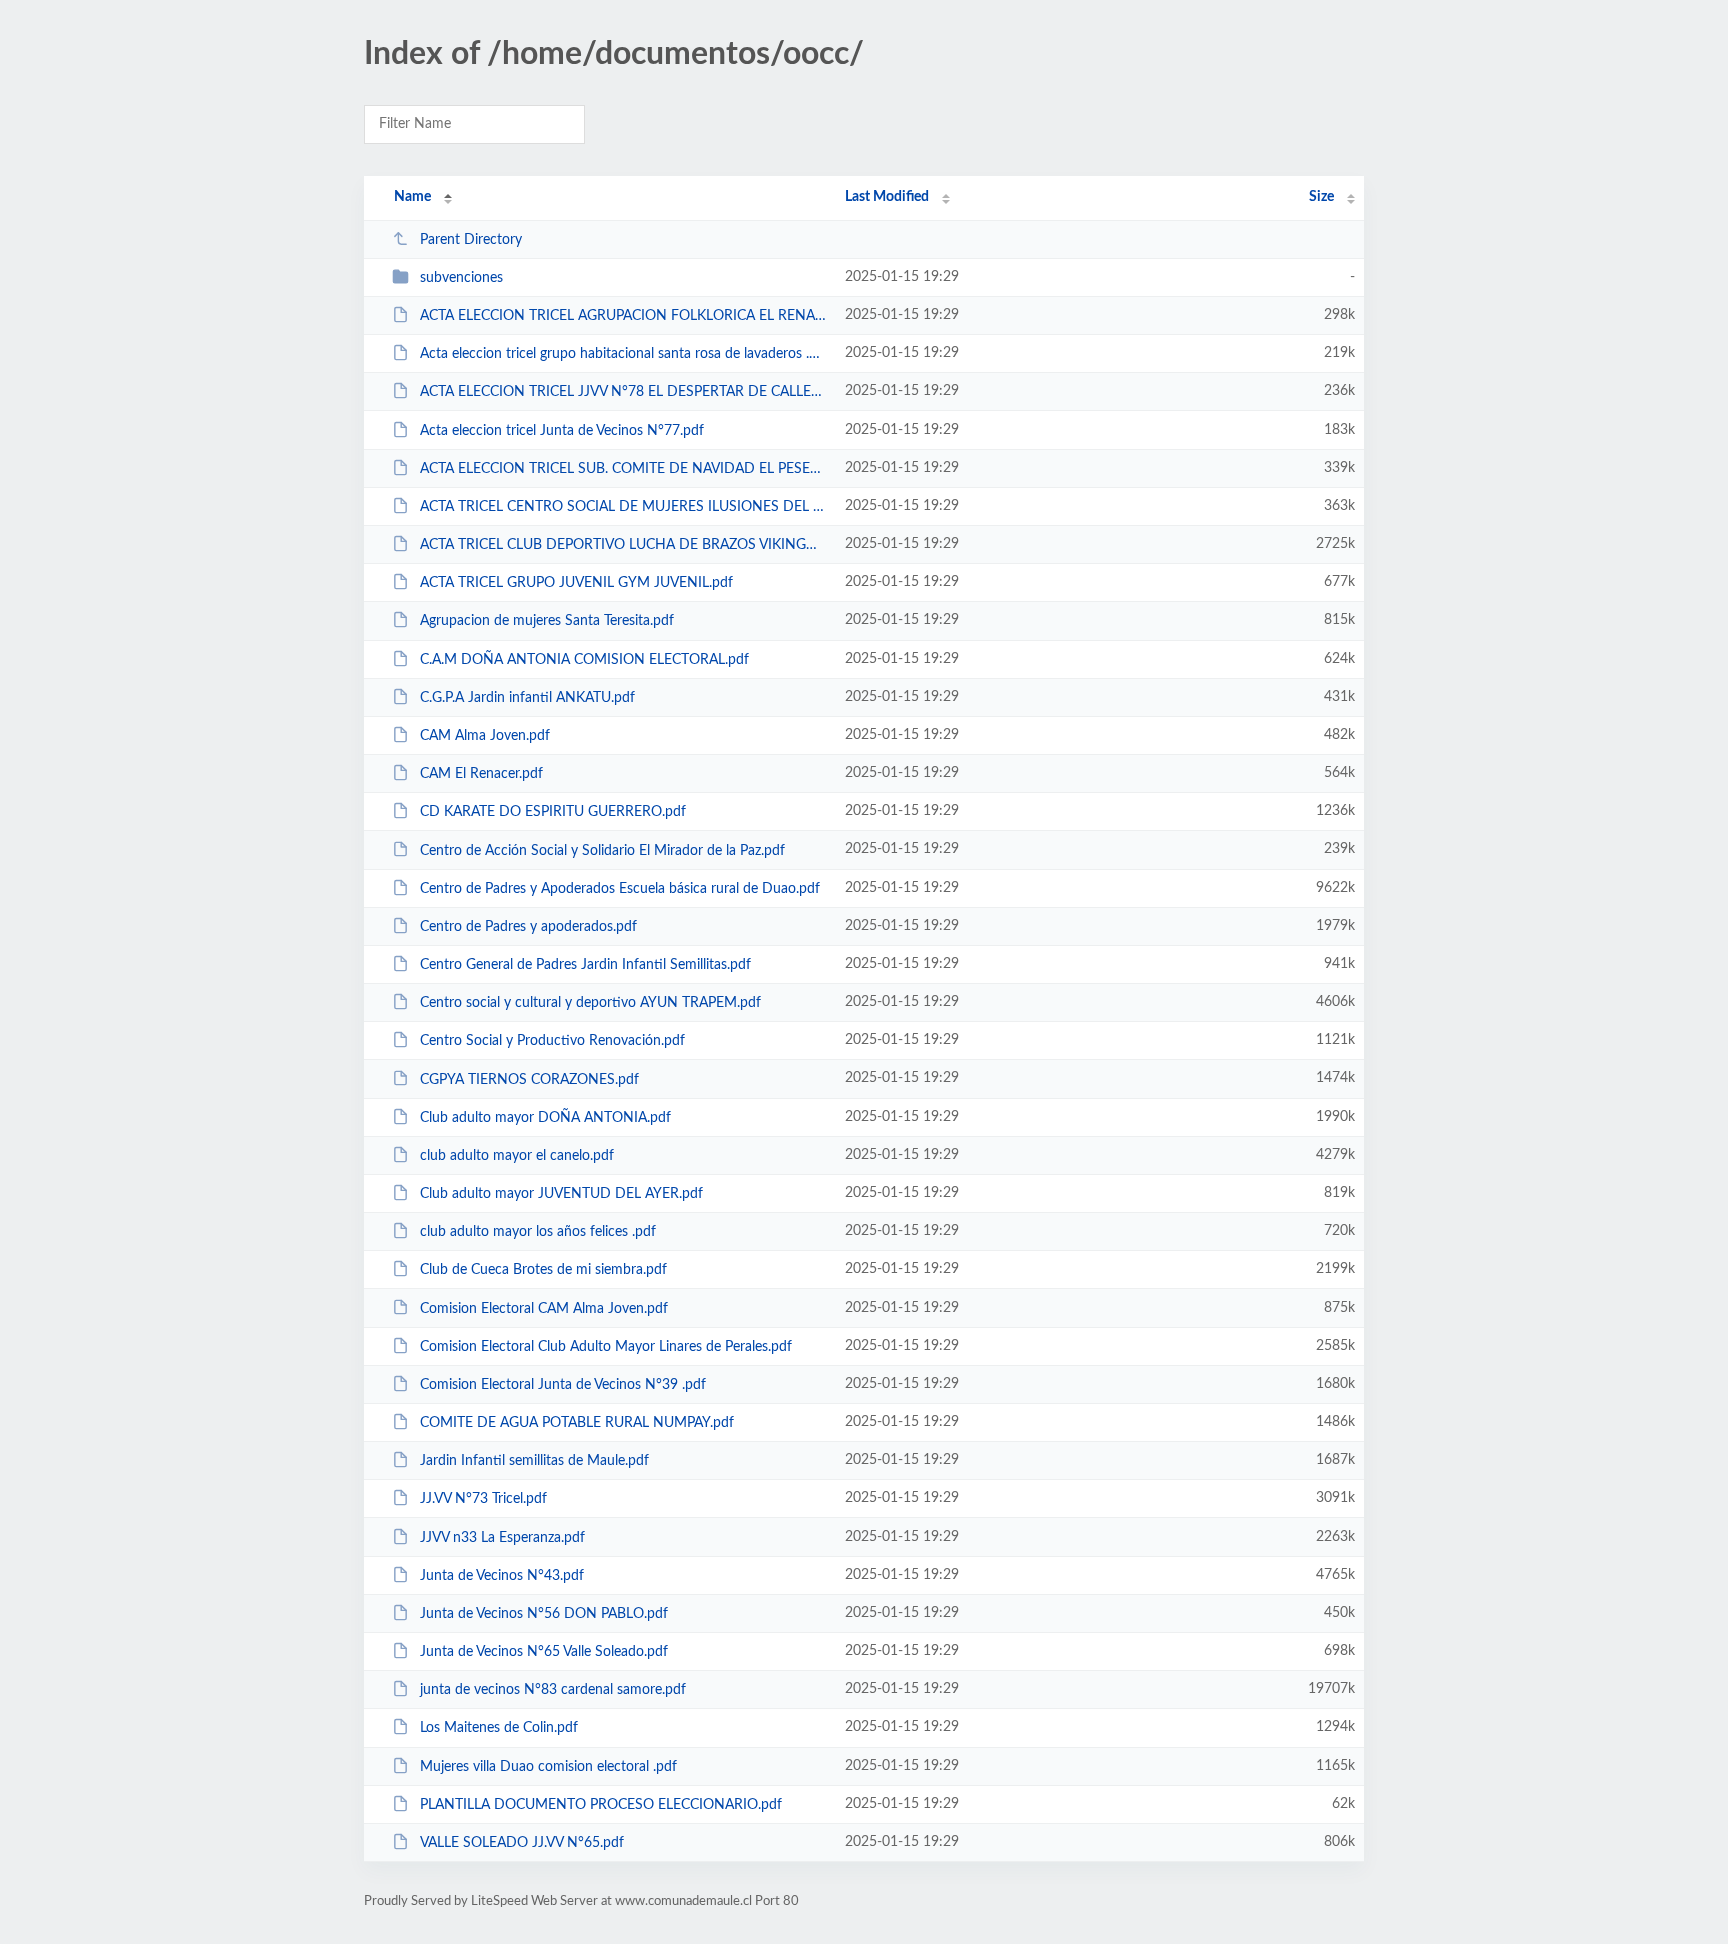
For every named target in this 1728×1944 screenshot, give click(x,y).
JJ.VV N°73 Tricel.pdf (483, 1499)
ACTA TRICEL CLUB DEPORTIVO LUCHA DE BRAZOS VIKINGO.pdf (623, 545)
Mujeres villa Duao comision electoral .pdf (548, 1767)
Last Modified (887, 197)
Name (412, 197)
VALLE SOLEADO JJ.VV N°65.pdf (522, 1843)
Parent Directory (471, 240)
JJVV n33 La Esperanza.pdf (502, 1538)
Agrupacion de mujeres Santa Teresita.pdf (547, 621)
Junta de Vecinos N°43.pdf (502, 1576)
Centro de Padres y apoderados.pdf (528, 927)
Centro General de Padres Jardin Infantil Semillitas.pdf (585, 965)
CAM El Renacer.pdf (481, 774)
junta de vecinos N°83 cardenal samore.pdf (553, 1690)
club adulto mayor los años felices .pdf (538, 1232)
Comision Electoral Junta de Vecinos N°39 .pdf (563, 1385)
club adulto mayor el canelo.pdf (517, 1156)
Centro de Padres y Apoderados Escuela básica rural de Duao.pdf (620, 889)
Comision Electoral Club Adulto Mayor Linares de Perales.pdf (606, 1347)
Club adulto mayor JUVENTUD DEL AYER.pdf (561, 1194)
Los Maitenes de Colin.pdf (499, 1728)
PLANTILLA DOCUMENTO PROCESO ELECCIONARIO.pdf (601, 1805)
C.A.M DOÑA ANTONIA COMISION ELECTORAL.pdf (584, 660)
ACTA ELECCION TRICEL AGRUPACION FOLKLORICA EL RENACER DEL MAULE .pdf (623, 316)
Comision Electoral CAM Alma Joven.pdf (544, 1308)
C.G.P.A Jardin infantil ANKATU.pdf (527, 698)
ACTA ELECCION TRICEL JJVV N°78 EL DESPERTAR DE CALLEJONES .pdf (623, 392)
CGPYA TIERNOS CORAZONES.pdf (529, 1079)
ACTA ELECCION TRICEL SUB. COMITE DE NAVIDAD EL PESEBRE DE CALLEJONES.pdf (623, 469)
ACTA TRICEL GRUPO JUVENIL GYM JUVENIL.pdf (576, 583)
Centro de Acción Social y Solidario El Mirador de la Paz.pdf (602, 850)
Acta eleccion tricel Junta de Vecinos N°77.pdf (562, 431)
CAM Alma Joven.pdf (485, 736)
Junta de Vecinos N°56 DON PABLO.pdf (544, 1614)
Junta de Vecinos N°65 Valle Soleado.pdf (544, 1652)
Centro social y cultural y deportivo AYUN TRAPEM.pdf (590, 1003)
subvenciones (461, 278)
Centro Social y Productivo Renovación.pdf (552, 1041)
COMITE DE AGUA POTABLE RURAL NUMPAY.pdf (577, 1423)
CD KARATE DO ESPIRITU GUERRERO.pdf (553, 812)
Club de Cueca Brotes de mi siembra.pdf (543, 1270)
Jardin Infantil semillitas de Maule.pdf (534, 1461)
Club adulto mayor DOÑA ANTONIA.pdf (545, 1118)
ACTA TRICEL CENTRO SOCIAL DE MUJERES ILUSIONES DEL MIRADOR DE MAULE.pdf (623, 507)
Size (1321, 197)
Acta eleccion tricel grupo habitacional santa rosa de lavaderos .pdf (623, 354)
